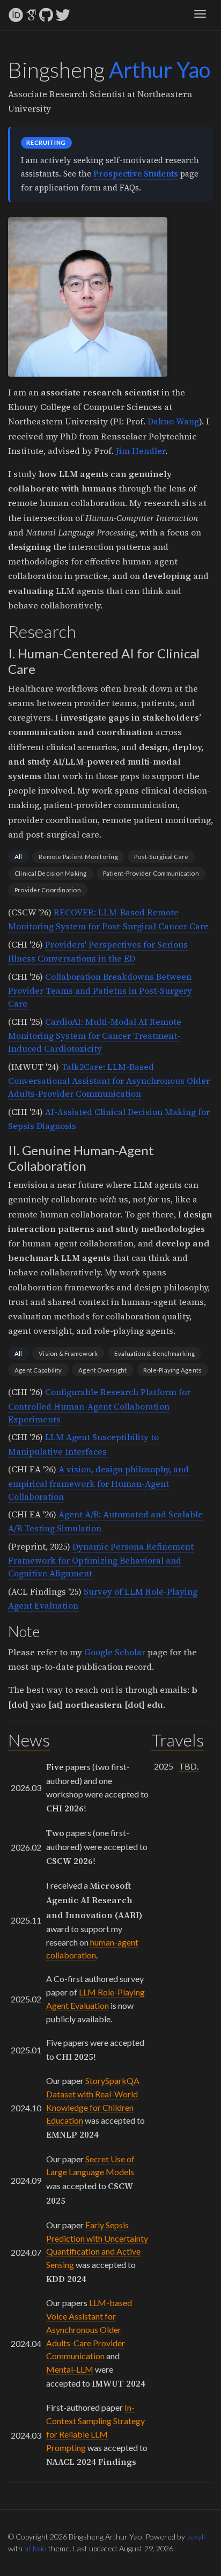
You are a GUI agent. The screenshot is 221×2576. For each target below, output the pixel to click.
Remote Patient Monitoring (78, 857)
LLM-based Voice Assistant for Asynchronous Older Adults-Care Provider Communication (89, 2329)
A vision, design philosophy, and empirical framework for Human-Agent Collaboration (98, 1483)
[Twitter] (63, 15)
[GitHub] (46, 15)
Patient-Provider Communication (151, 873)
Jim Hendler (141, 451)
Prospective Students (136, 174)
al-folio (35, 2548)
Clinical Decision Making (51, 873)
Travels (178, 1740)
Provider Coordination (48, 890)
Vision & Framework (68, 1353)
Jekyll (196, 2537)
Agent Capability (38, 1370)
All (19, 857)
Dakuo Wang (173, 421)
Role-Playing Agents (172, 1370)
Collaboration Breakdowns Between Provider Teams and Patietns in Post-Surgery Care (100, 990)
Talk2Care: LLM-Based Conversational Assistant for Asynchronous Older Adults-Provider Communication (109, 1080)
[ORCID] (16, 15)
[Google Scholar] (31, 15)
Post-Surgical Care (161, 857)
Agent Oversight (102, 1370)
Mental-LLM (70, 2369)
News (29, 1740)
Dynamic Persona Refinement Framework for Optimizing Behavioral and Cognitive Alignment (101, 1560)
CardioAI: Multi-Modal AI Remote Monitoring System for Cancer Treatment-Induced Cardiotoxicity (95, 1035)
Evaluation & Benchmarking (155, 1353)
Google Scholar (115, 1652)
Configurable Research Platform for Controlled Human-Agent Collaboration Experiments (99, 1405)
